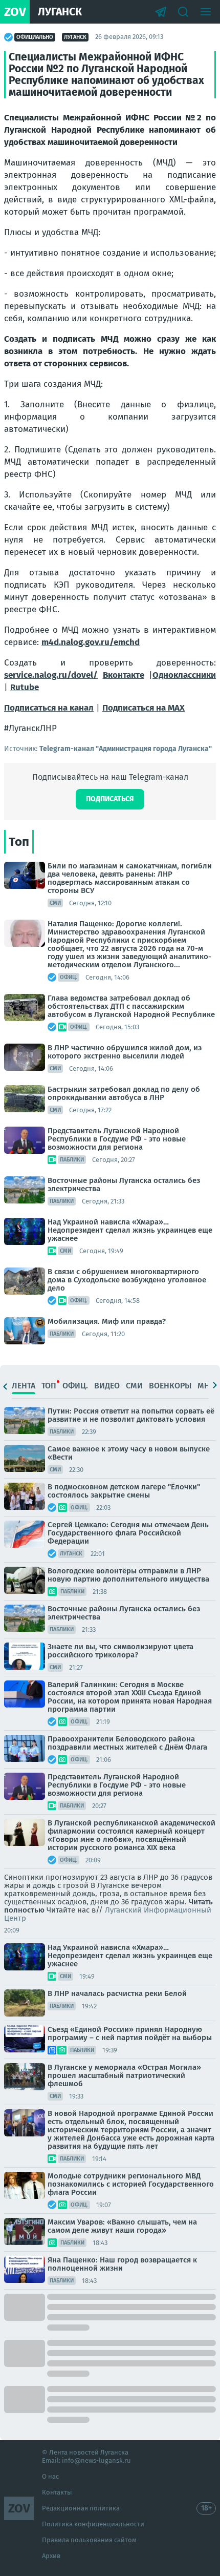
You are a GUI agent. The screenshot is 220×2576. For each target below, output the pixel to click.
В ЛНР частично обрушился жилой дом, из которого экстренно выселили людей (125, 1052)
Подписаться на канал (49, 708)
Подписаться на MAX (144, 708)
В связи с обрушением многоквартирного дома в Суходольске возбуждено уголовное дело (127, 1280)
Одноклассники (184, 675)
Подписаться (110, 799)
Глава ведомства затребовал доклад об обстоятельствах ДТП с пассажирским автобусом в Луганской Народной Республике (131, 1006)
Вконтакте (124, 675)
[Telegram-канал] (161, 12)
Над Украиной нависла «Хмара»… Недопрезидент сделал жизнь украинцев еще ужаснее (130, 1230)
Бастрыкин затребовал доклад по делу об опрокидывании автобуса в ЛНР (124, 1093)
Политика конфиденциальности (93, 2524)
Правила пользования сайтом (89, 2540)
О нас (50, 2476)
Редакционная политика (81, 2508)
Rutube (25, 687)
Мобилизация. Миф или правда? (107, 1321)
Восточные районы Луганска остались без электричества (124, 1185)
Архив (51, 2556)
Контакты (57, 2492)
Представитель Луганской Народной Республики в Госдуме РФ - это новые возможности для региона (117, 1139)
